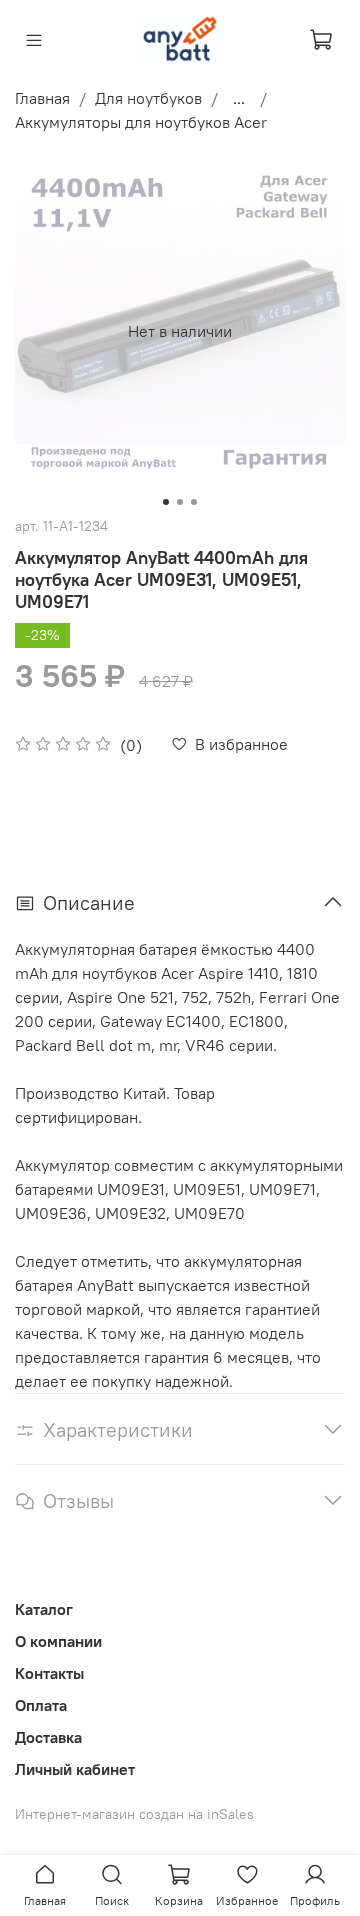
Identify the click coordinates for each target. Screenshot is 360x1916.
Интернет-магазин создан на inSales (134, 1814)
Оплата (41, 1705)
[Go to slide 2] (180, 502)
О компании (58, 1641)
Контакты (49, 1673)
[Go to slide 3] (194, 502)
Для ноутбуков (148, 98)
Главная (42, 98)
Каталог (44, 1609)
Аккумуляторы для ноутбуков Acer (141, 122)
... (239, 98)
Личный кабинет (75, 1769)
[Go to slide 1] (166, 502)
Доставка (48, 1737)
